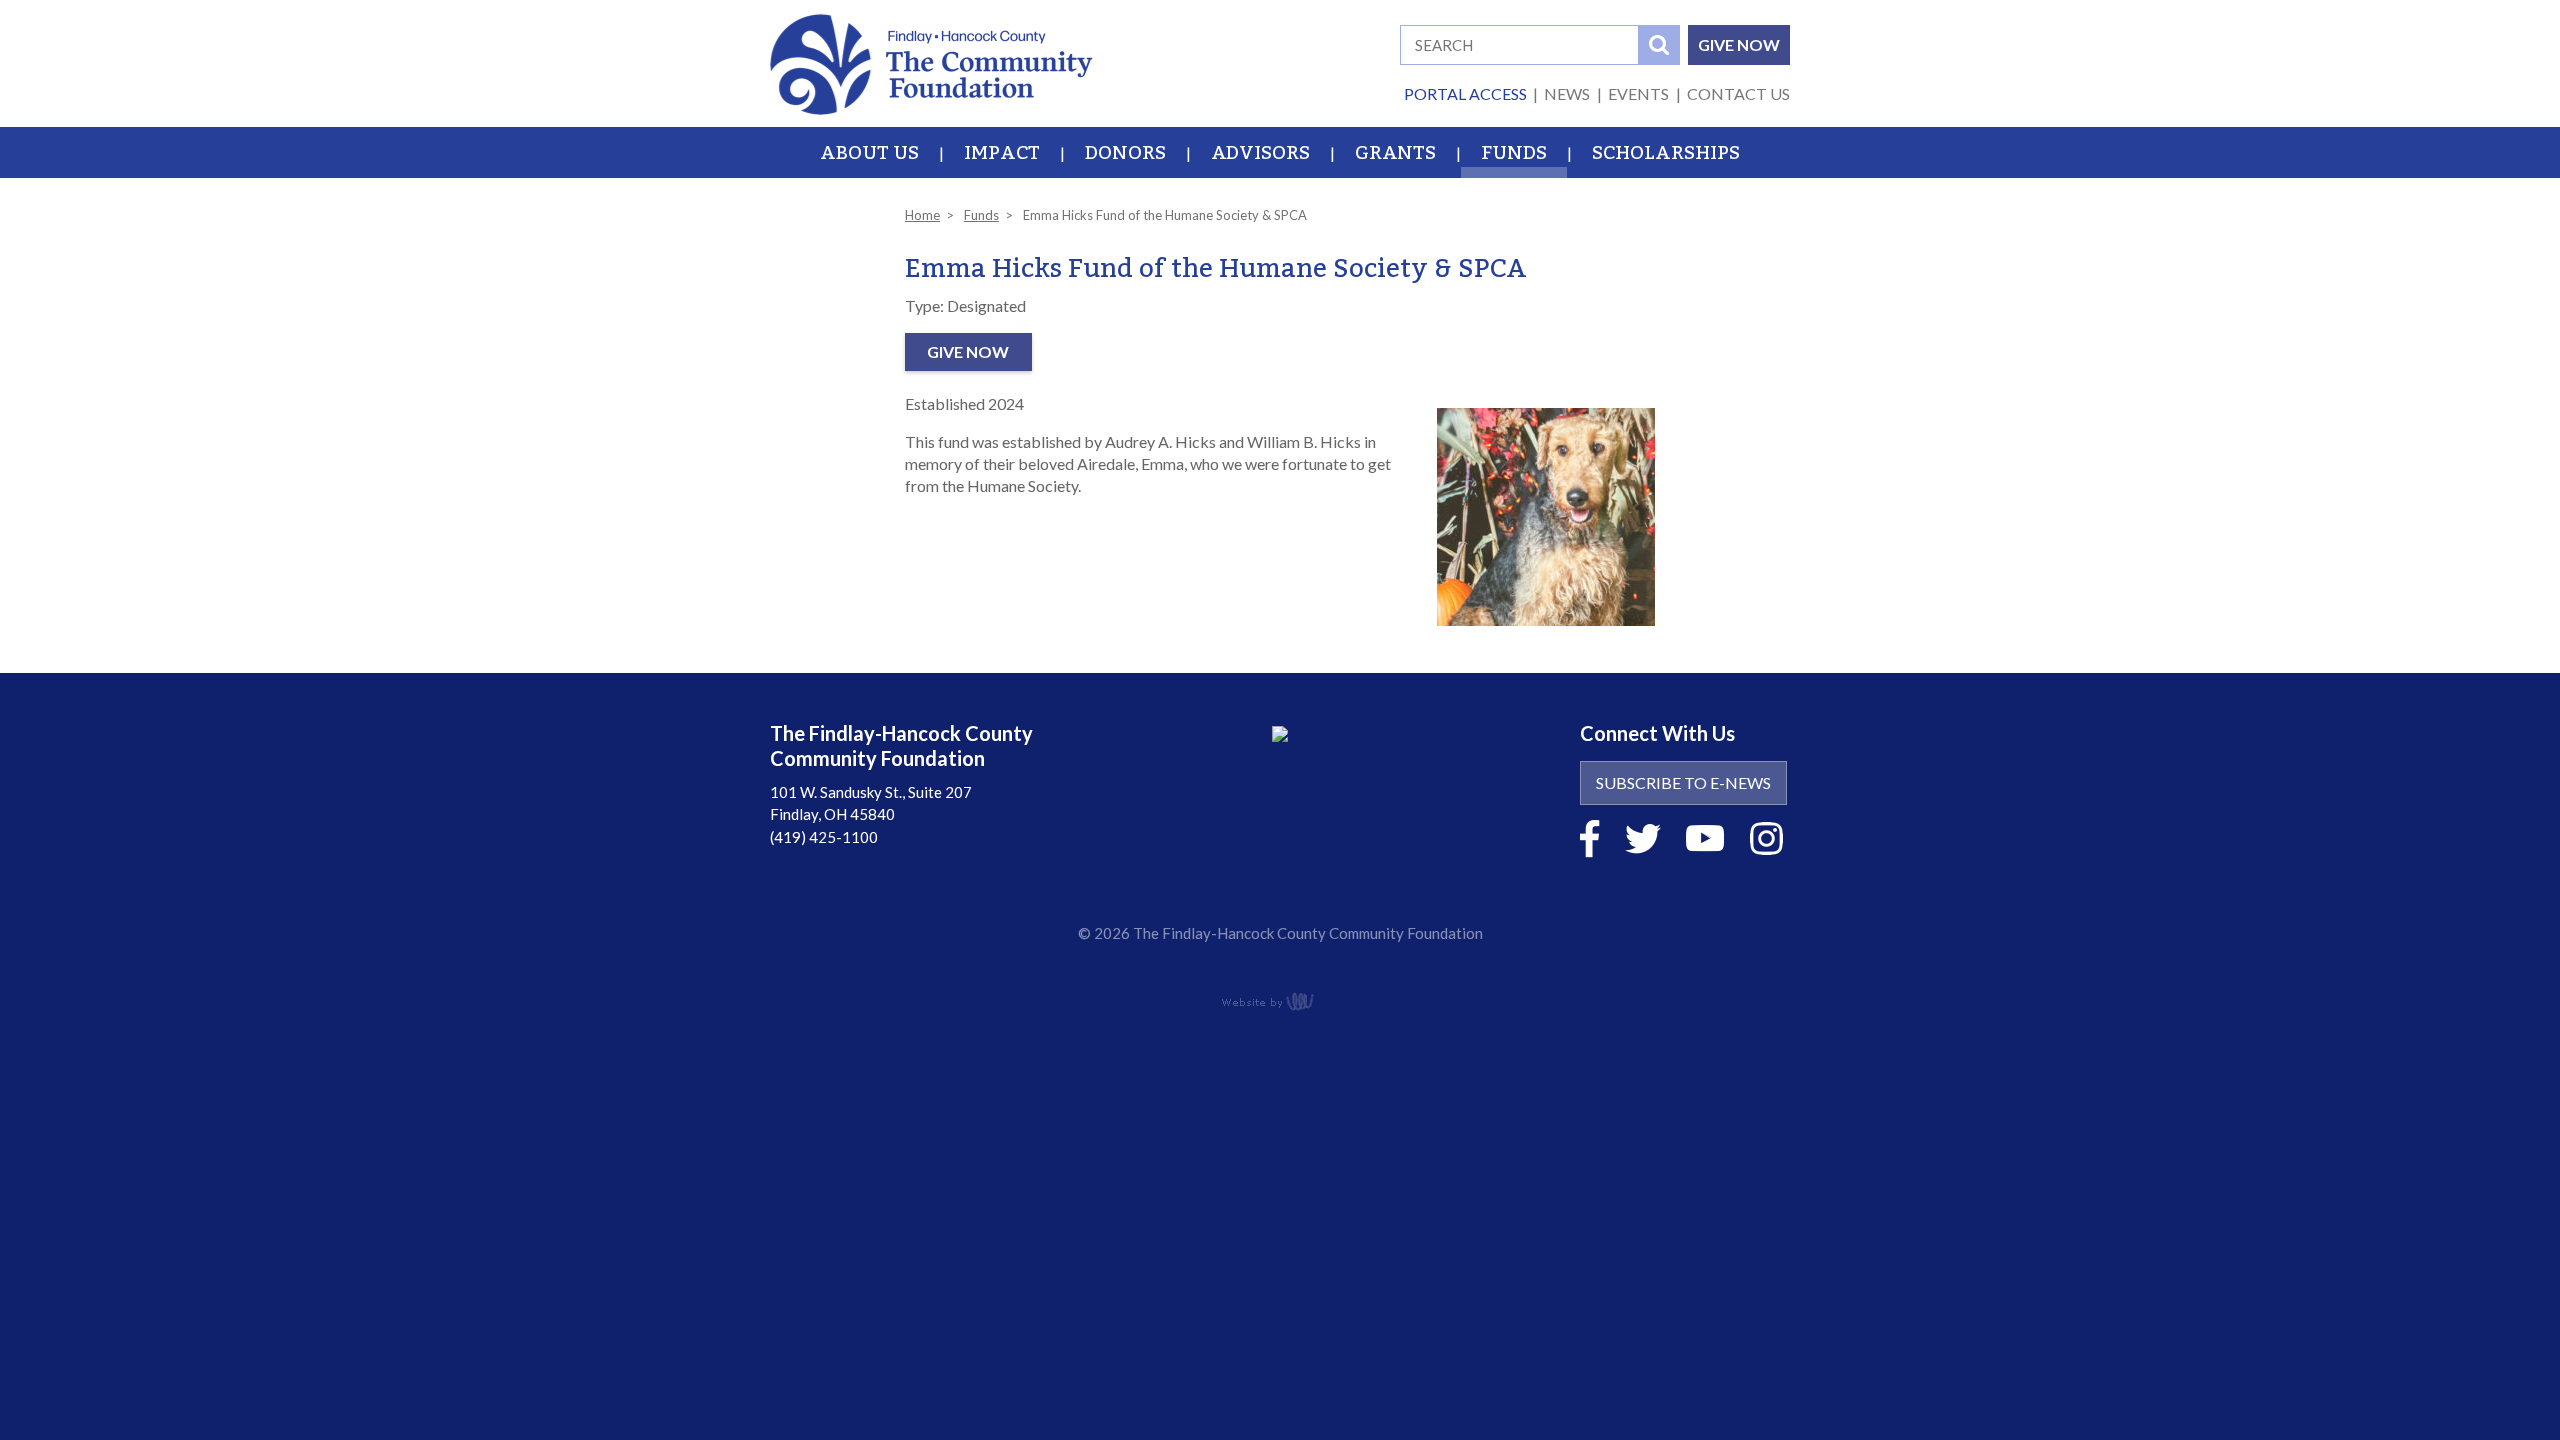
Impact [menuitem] (1002, 153)
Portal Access (1465, 93)
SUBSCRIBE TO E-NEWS (1683, 782)
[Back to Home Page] (931, 61)
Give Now (968, 351)
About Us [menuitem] (869, 153)
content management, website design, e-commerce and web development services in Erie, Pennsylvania (1280, 1001)
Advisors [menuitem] (1260, 153)
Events (1638, 93)
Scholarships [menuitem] (1666, 153)
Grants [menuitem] (1395, 153)
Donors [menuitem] (1125, 153)
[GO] (1659, 45)
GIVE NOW (1739, 44)
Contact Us (1738, 93)
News (1567, 93)
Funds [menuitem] (1514, 153)
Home (922, 215)
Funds (981, 215)
